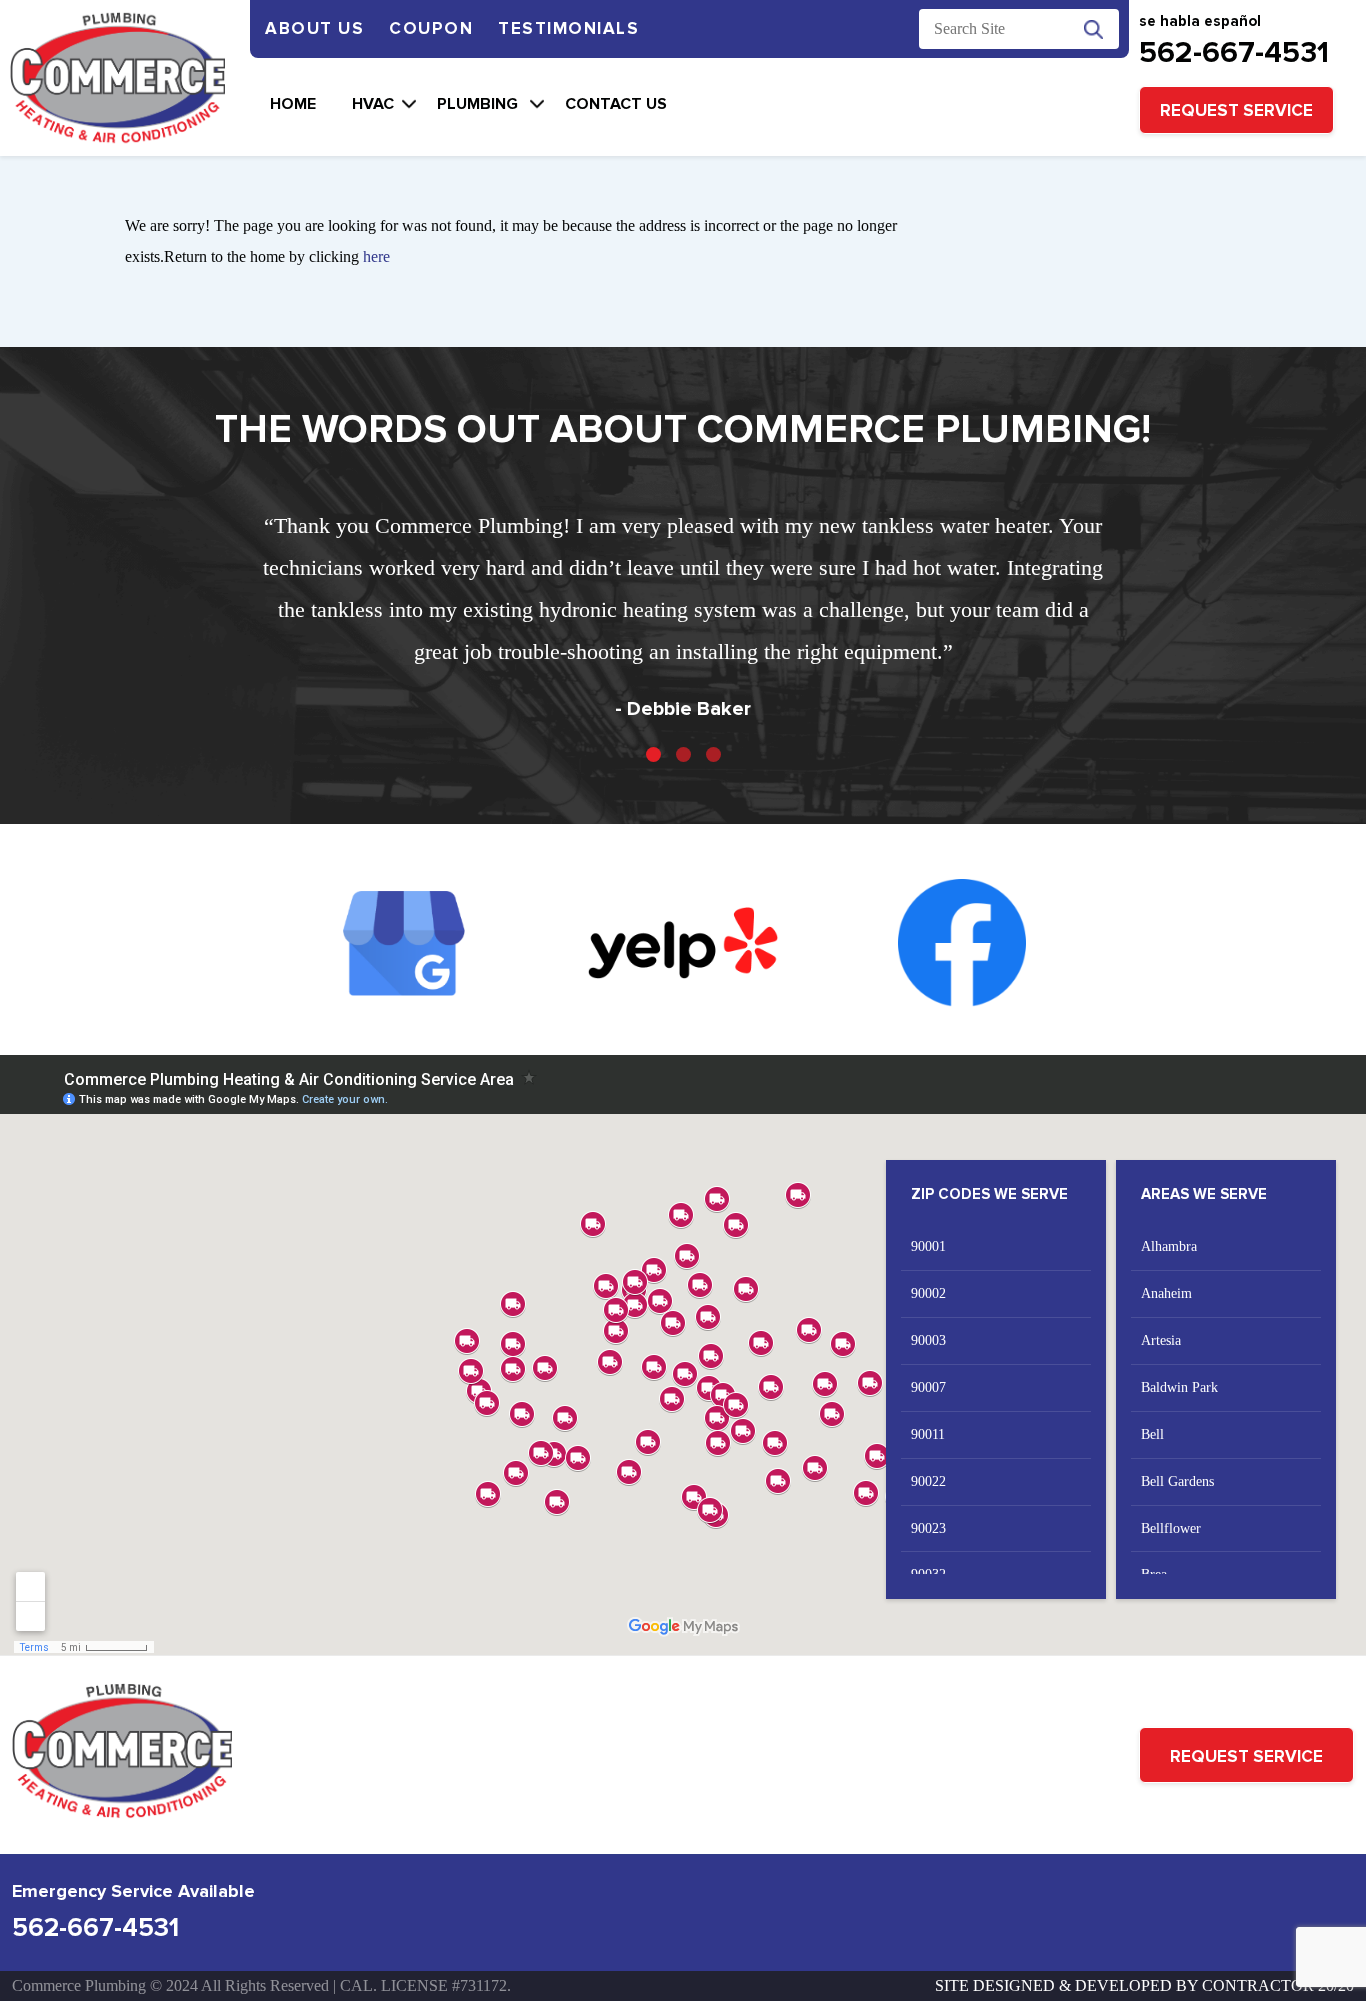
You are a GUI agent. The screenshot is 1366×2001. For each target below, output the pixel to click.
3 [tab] (713, 754)
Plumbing (479, 104)
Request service (1236, 110)
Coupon (431, 28)
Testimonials (568, 28)
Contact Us (616, 104)
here (376, 256)
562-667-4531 (1234, 52)
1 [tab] (653, 754)
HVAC (373, 104)
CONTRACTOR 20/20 (1278, 1985)
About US (314, 28)
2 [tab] (683, 754)
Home (293, 104)
